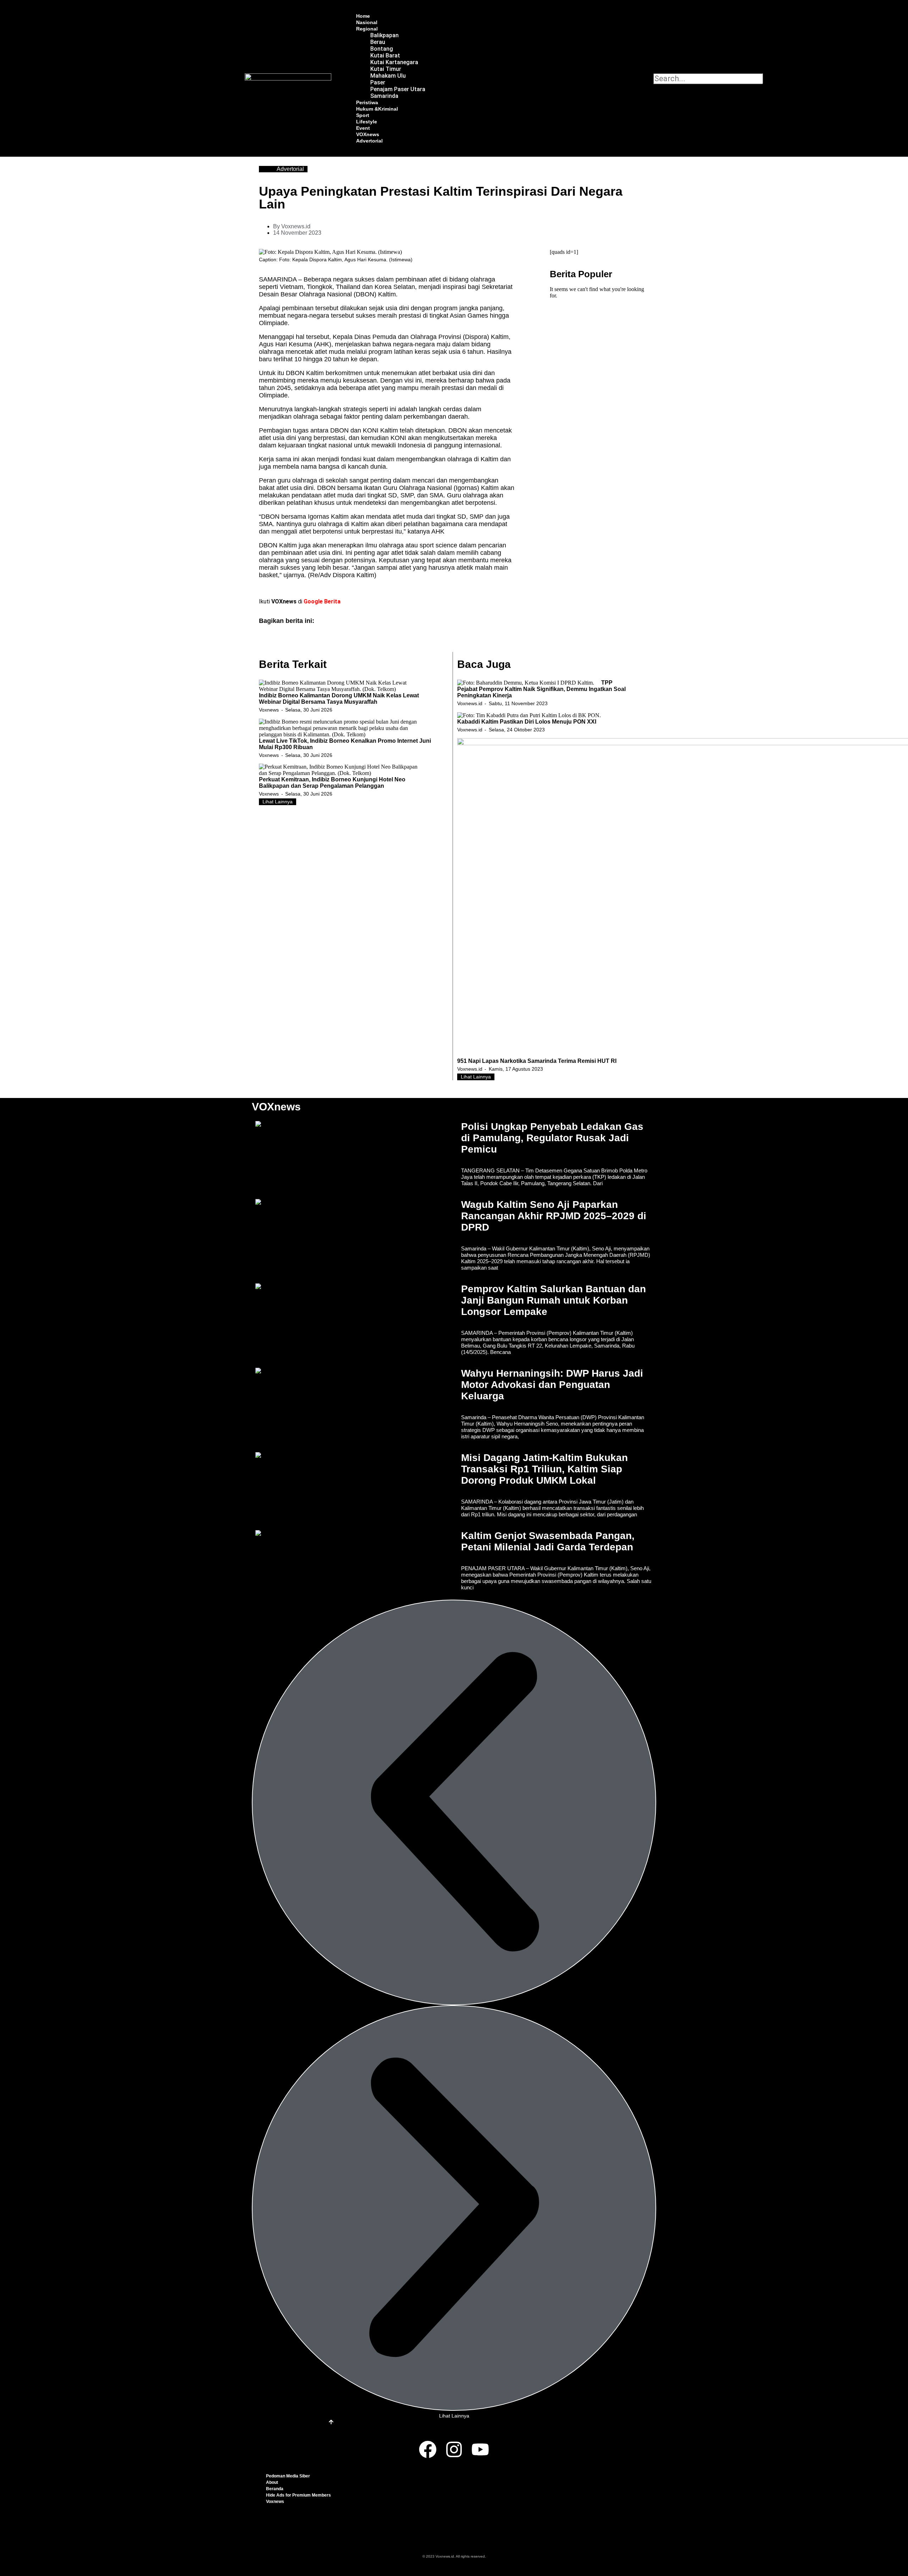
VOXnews (368, 134)
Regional (367, 29)
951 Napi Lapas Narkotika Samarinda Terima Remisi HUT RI (537, 1061)
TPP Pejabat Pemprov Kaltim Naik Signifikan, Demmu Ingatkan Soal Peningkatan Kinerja (541, 689)
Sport (363, 115)
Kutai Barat (385, 55)
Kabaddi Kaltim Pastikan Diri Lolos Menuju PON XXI (527, 722)
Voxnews (269, 710)
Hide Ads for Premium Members (298, 2495)
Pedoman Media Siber (288, 2476)
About (272, 2482)
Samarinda (384, 96)
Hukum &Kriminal (377, 109)
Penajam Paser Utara (398, 89)
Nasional (367, 22)
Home (363, 16)
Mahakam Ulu (388, 76)
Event (363, 128)
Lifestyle (367, 122)
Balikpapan (384, 35)
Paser (378, 82)
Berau (378, 42)
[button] (658, 67)
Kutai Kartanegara (394, 62)
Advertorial (369, 141)
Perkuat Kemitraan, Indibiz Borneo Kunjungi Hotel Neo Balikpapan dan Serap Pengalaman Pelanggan (332, 783)
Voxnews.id (470, 703)
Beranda (275, 2489)
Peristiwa (367, 102)
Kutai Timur (386, 69)
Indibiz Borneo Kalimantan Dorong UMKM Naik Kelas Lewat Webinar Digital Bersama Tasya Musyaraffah (339, 699)
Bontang (382, 49)
